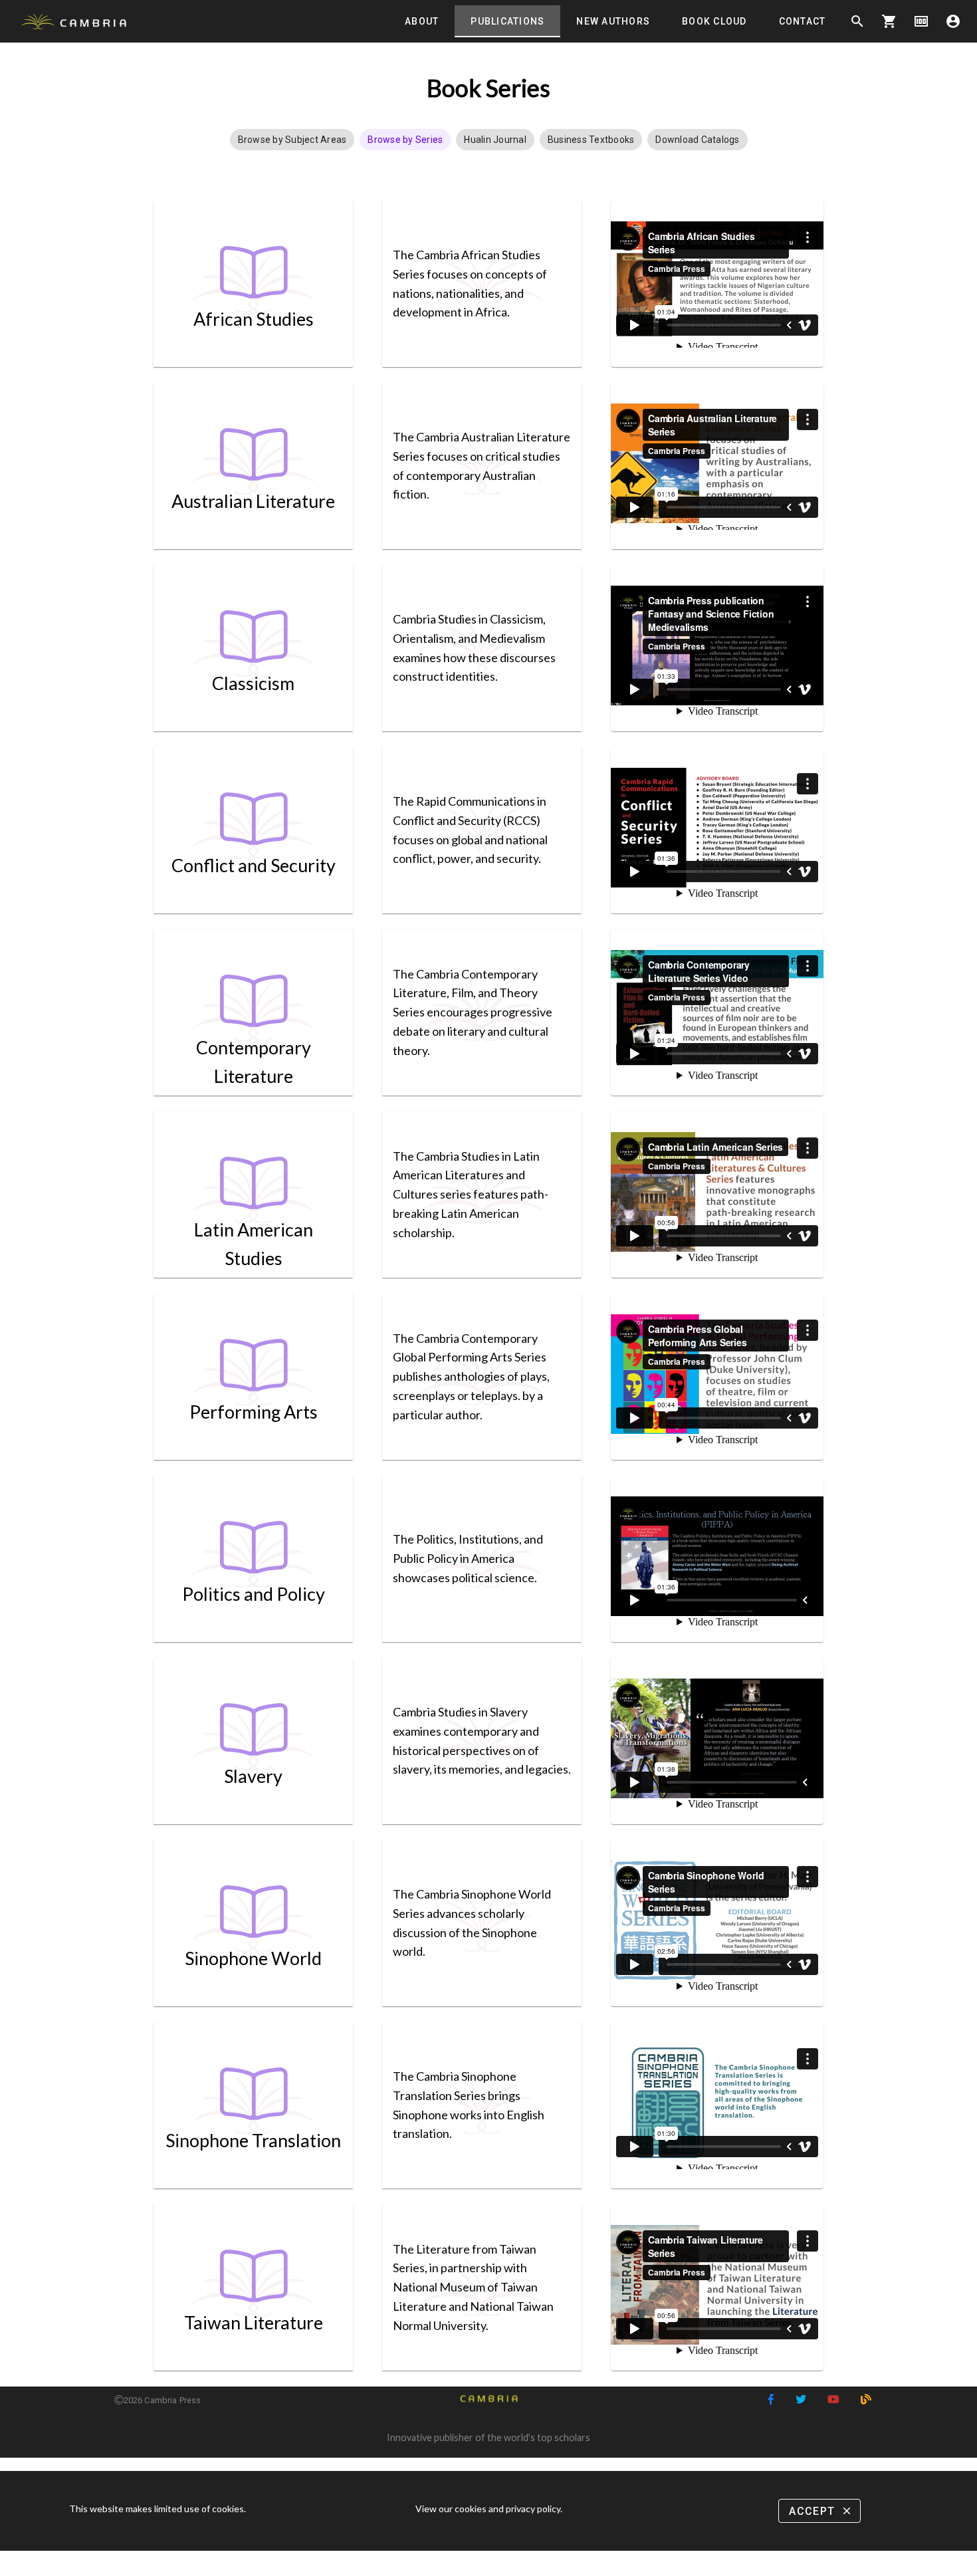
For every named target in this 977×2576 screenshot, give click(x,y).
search (857, 21)
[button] (292, 140)
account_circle (953, 21)
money (921, 21)
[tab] (422, 21)
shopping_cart (889, 21)
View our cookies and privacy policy (488, 2509)
